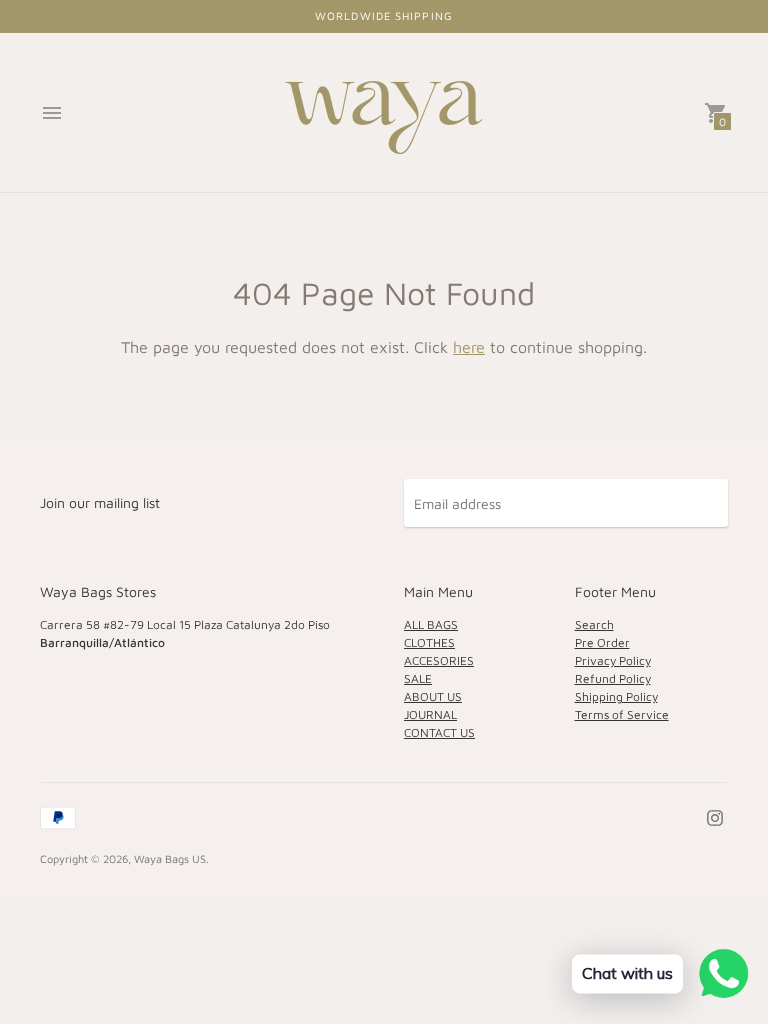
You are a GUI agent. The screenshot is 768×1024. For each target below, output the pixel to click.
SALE (418, 678)
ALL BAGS (431, 624)
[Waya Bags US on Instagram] (715, 815)
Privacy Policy (613, 660)
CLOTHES (429, 642)
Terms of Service (622, 714)
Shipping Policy (616, 696)
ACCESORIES (439, 660)
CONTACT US (439, 732)
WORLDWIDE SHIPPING (384, 15)
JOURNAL (430, 714)
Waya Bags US (170, 858)
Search (594, 624)
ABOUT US (433, 696)
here (469, 347)
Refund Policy (613, 678)
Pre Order (602, 642)
